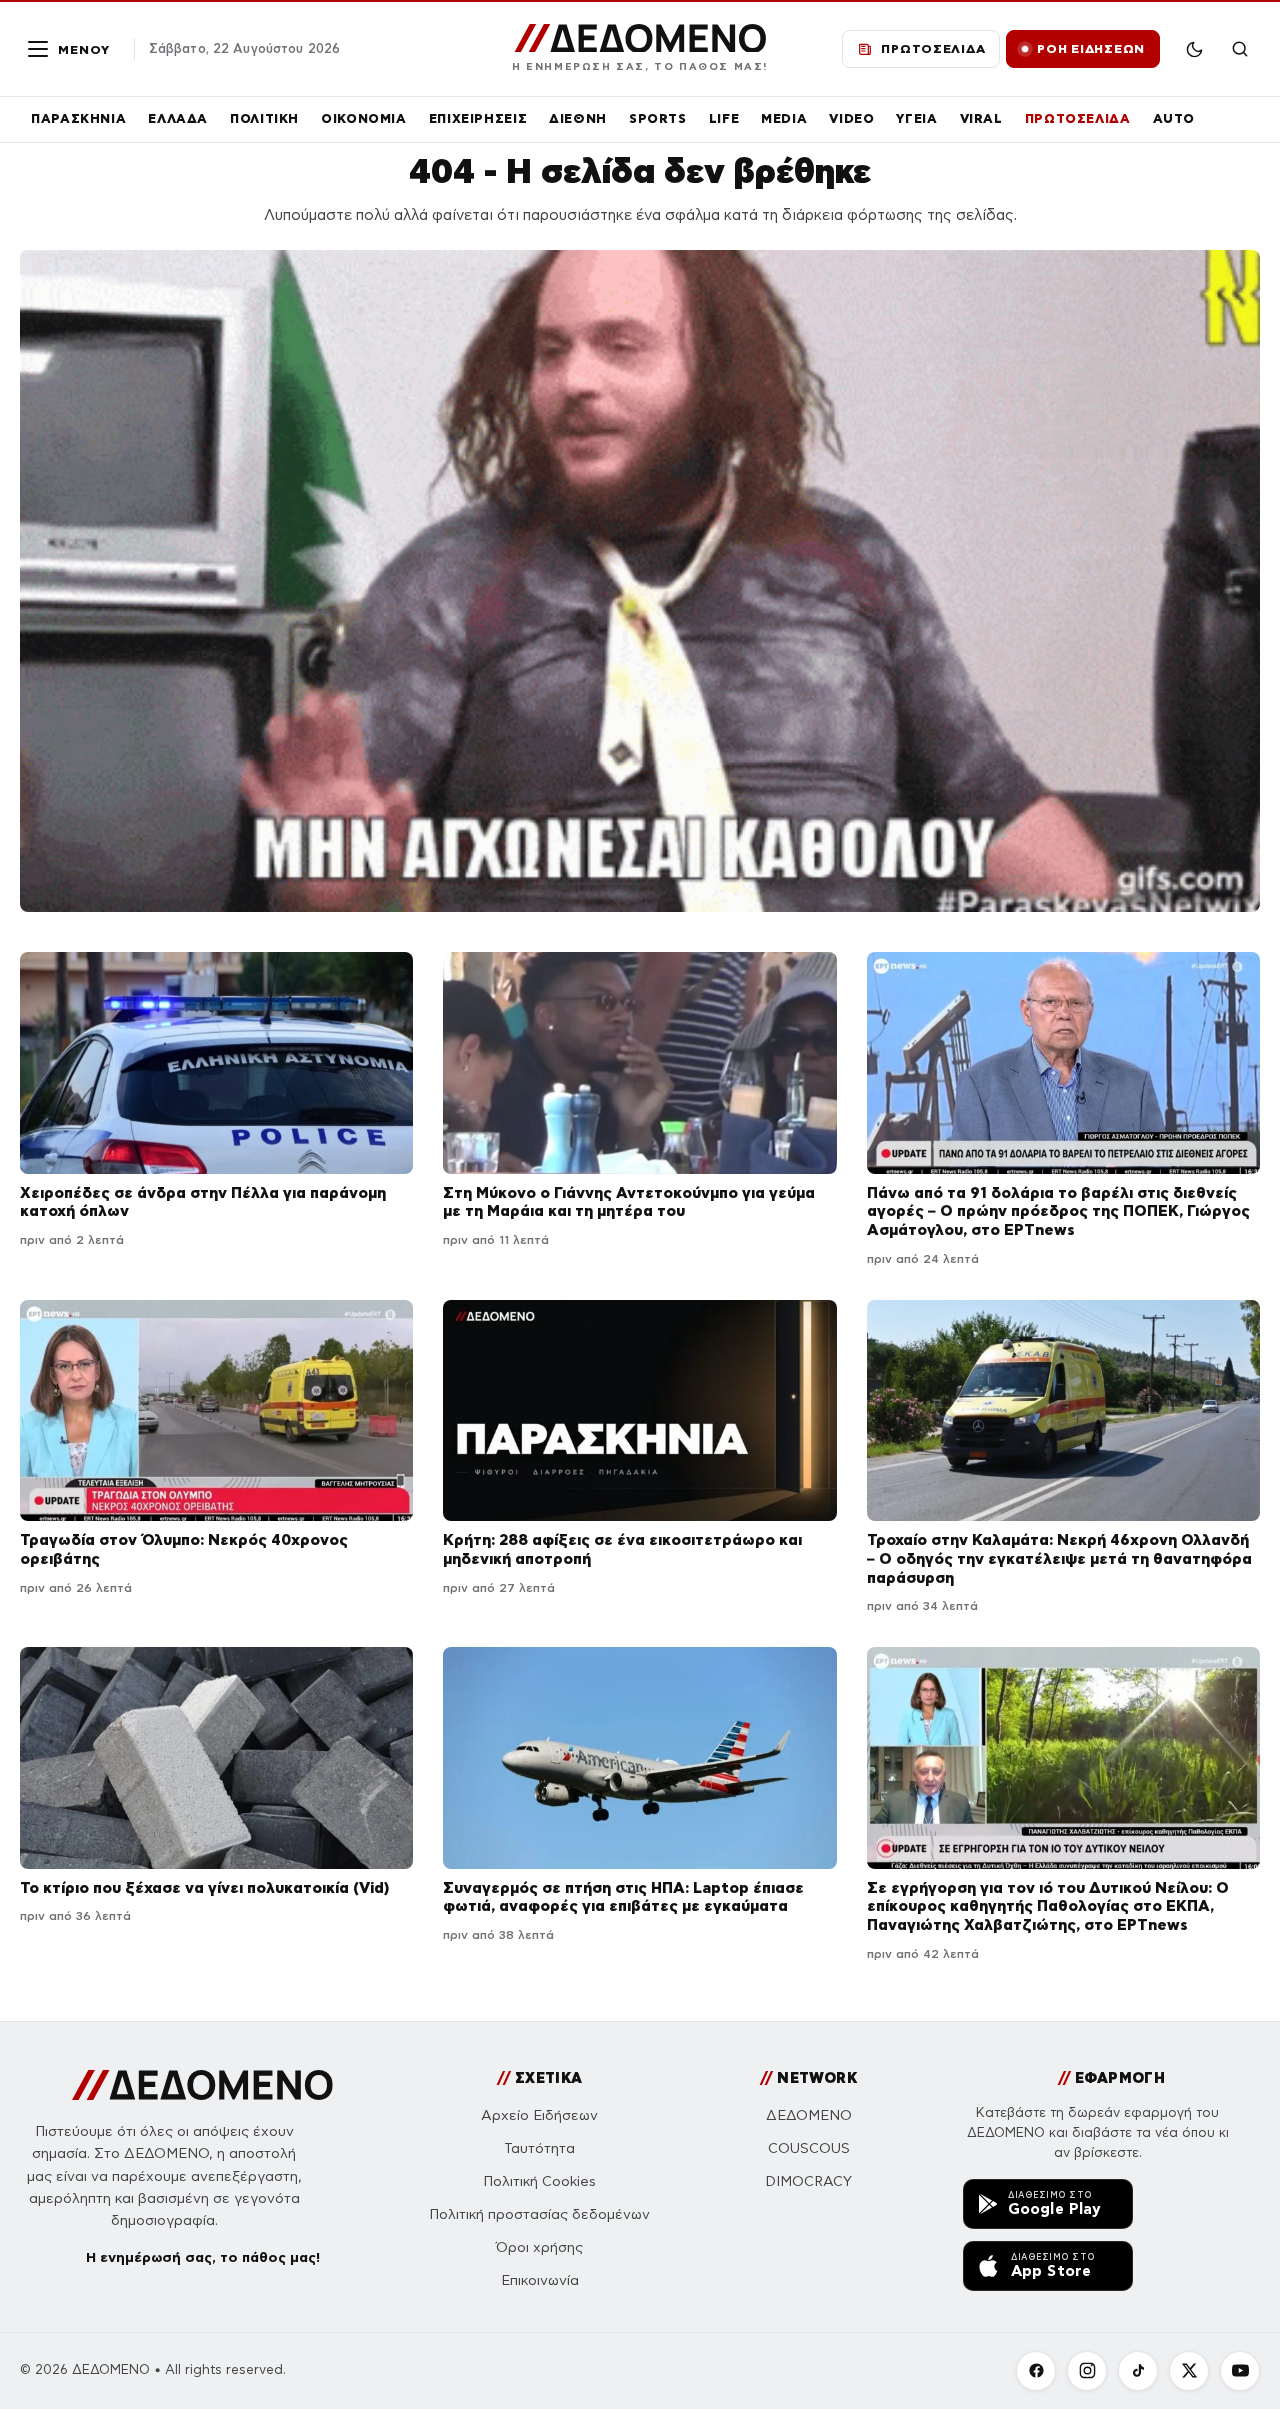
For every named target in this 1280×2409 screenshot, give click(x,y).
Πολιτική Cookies (539, 2181)
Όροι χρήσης (539, 2247)
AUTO (1174, 118)
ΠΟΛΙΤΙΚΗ (264, 118)
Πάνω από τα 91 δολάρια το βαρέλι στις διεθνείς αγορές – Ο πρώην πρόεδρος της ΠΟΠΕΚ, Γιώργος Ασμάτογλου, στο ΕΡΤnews (1058, 1211)
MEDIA (784, 118)
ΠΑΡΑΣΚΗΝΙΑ (78, 118)
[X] (1189, 2371)
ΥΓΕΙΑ (916, 118)
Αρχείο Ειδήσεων (539, 2115)
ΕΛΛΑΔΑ (178, 118)
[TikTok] (1138, 2371)
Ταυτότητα (539, 2148)
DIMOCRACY (808, 2181)
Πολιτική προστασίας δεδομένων (539, 2214)
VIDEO (851, 118)
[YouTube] (1240, 2371)
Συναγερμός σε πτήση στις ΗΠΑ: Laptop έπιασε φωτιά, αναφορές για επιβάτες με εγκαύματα (623, 1897)
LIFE (724, 118)
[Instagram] (1087, 2371)
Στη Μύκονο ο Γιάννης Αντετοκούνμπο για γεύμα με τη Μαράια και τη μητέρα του (629, 1202)
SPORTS (658, 118)
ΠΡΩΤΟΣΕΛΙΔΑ (1078, 118)
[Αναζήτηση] (1240, 49)
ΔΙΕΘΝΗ (578, 118)
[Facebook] (1036, 2371)
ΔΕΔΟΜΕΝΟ (809, 2115)
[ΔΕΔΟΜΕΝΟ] (202, 2085)
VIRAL (981, 118)
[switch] (1194, 49)
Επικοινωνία (540, 2280)
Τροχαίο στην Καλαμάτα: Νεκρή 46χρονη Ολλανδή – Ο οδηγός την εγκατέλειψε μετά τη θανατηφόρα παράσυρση (1059, 1558)
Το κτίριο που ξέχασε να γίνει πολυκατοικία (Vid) (204, 1887)
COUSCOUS (809, 2148)
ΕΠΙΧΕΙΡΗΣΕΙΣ (478, 118)
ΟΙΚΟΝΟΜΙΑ (364, 118)
